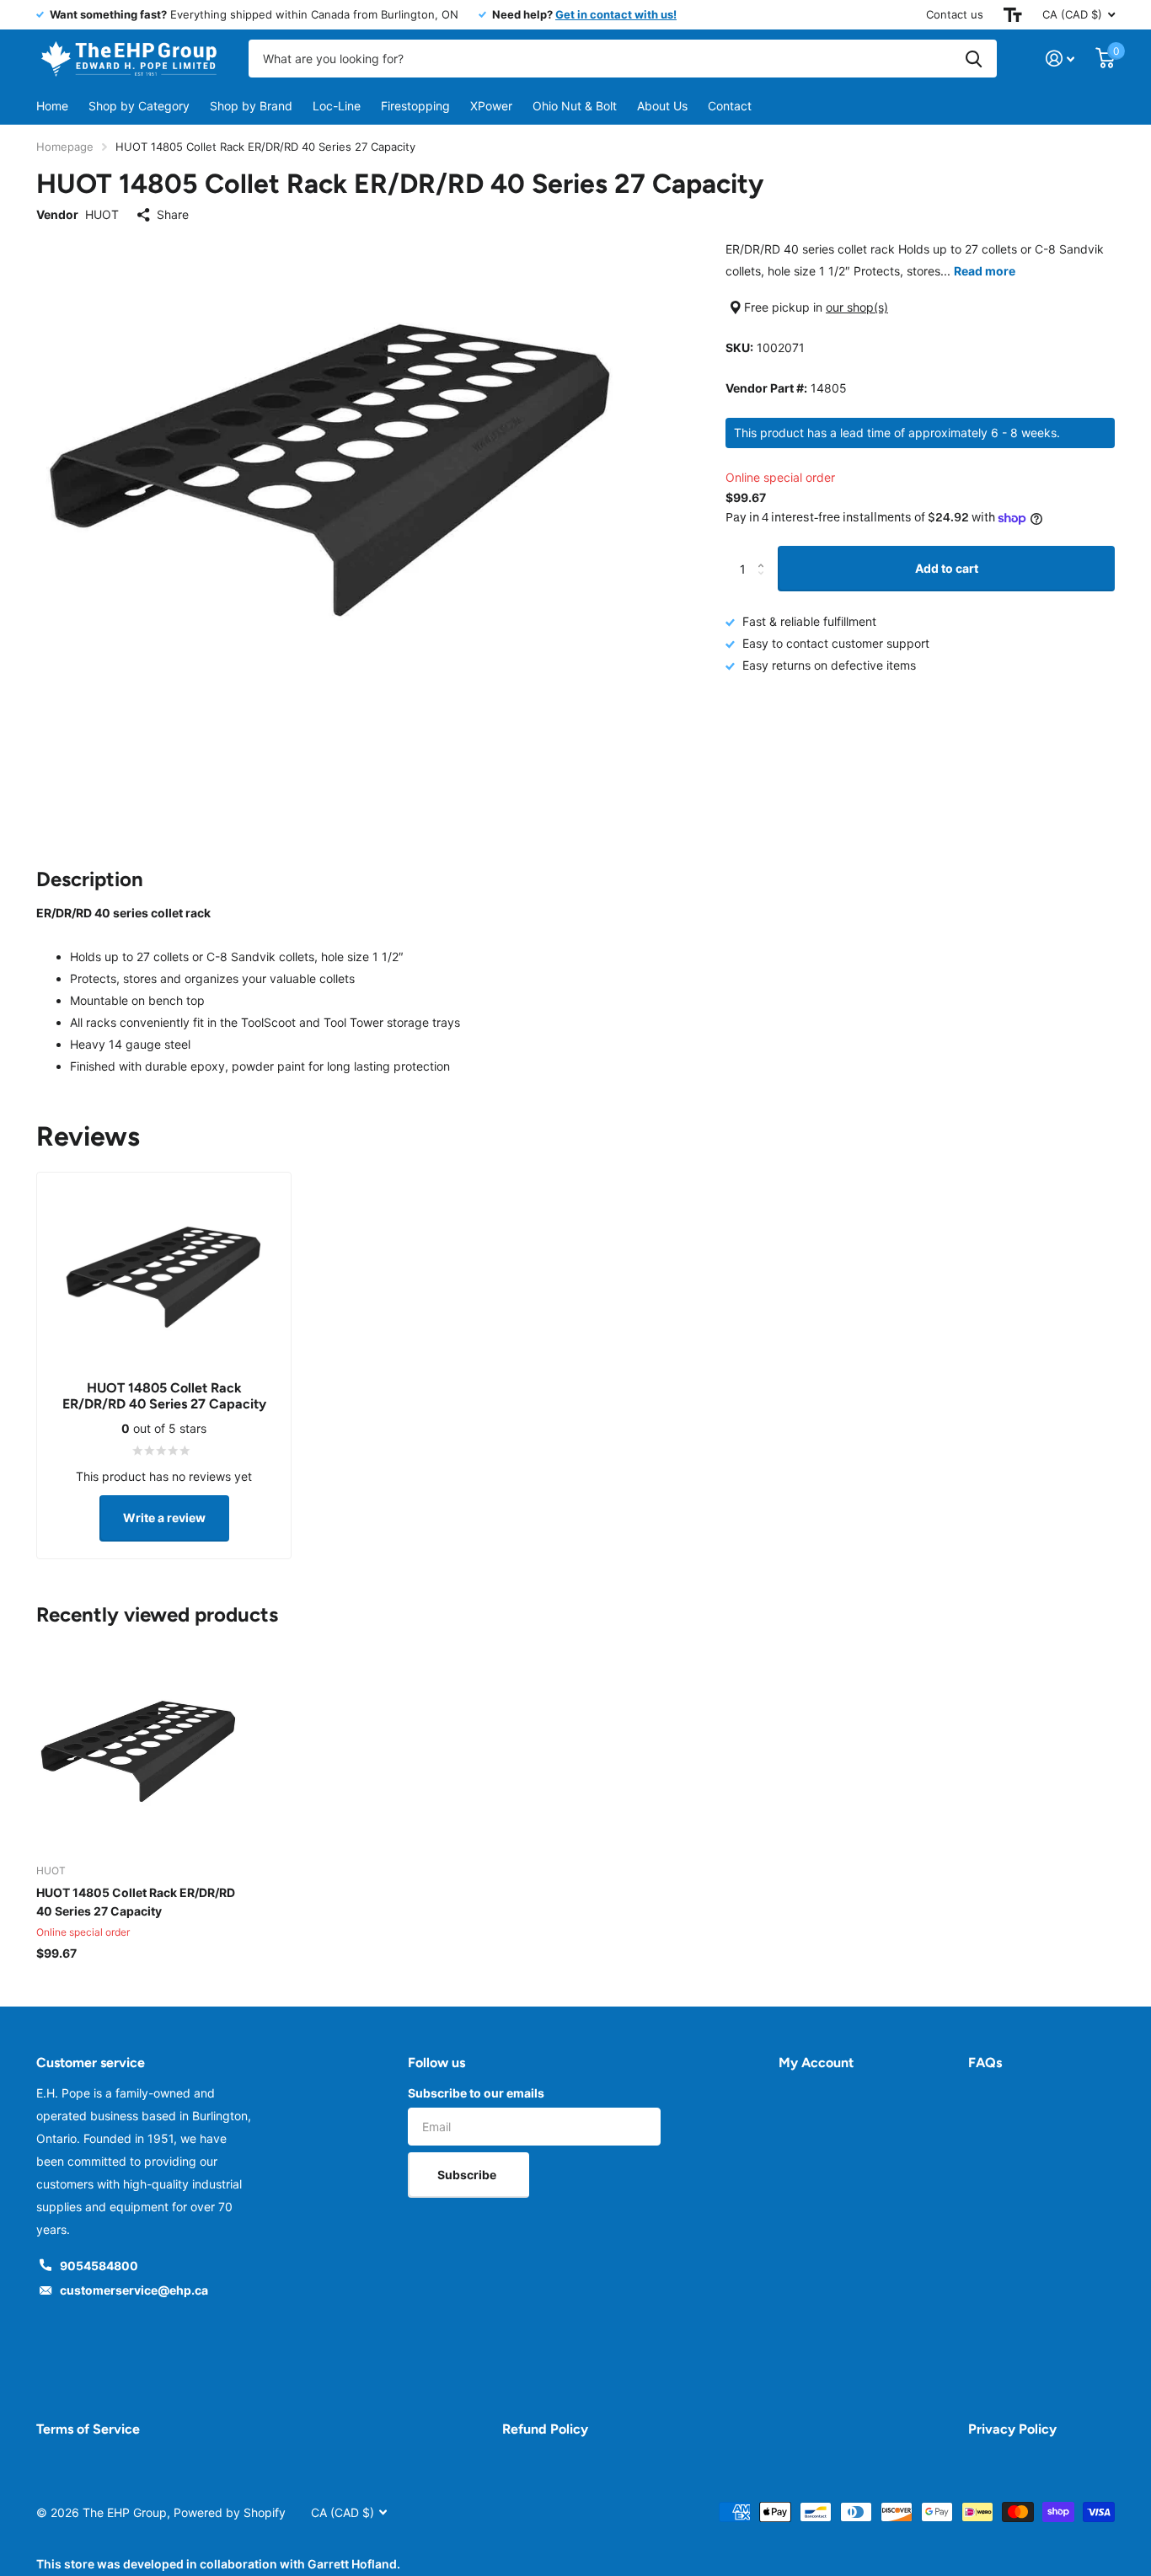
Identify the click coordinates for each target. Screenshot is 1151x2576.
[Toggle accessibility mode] (1013, 15)
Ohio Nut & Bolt (575, 106)
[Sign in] (1060, 59)
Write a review (164, 1518)
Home (52, 106)
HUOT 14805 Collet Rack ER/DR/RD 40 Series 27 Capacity (136, 1902)
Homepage (65, 147)
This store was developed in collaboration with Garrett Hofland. (218, 2564)
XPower (491, 106)
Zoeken (974, 59)
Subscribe (468, 2175)
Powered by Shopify (230, 2512)
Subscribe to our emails (476, 2093)
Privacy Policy (1012, 2429)
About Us (662, 106)
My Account (816, 2063)
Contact (730, 106)
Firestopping (415, 106)
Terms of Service (88, 2429)
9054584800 (99, 2266)
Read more (985, 271)
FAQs (985, 2063)
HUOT (102, 214)
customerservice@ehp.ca (134, 2290)
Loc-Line (337, 106)
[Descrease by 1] (765, 584)
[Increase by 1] (765, 553)
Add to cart (947, 568)
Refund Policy (545, 2429)
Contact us (955, 14)
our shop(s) (857, 307)
